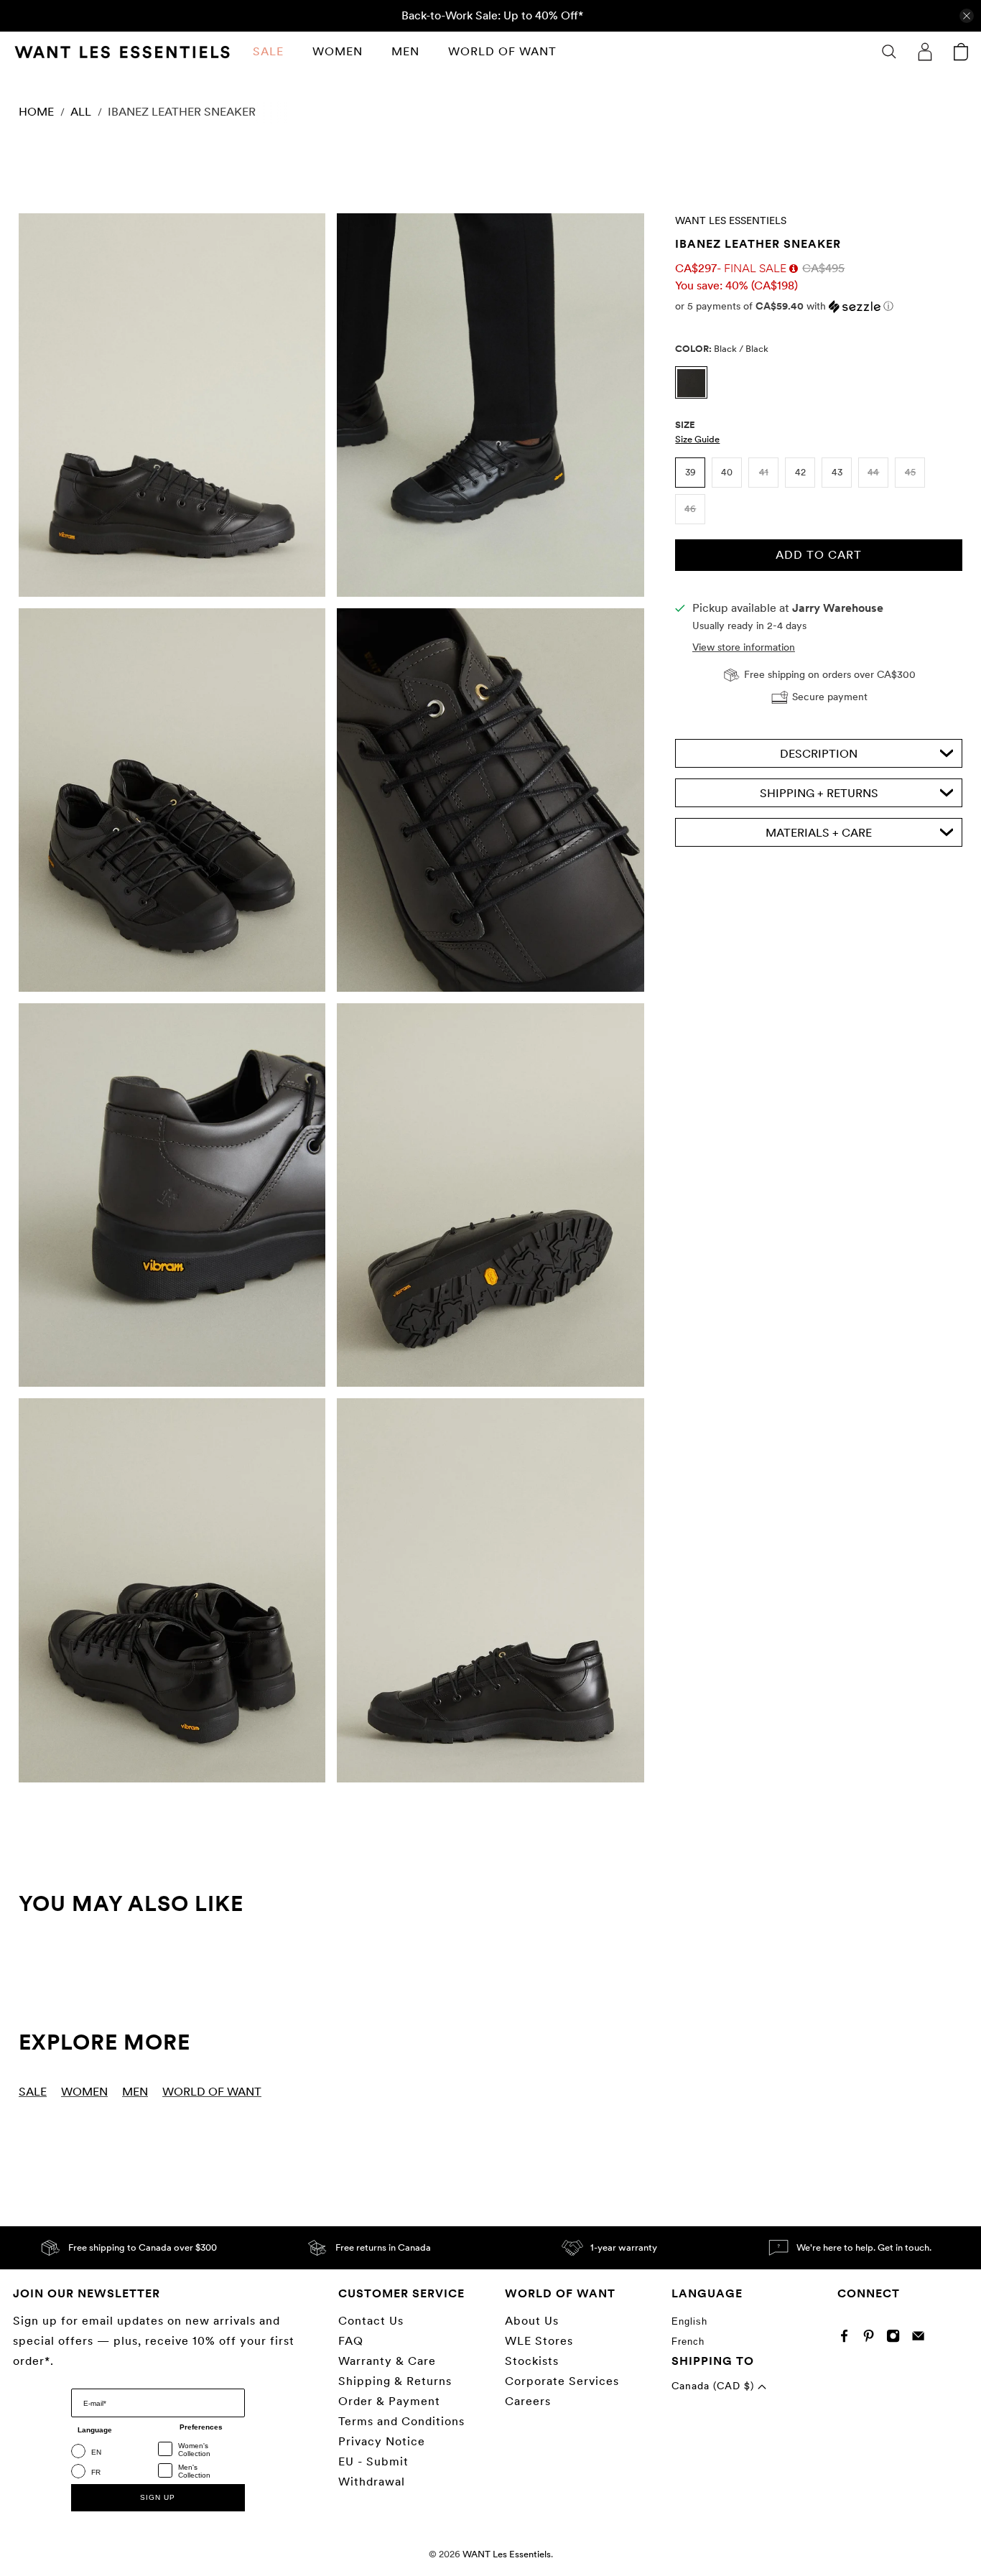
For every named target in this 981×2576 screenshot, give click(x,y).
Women (338, 51)
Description (819, 754)
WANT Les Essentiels (731, 220)
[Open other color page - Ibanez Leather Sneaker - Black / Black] (695, 395)
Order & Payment (389, 2401)
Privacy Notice (382, 2441)
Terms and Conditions (401, 2421)
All (81, 112)
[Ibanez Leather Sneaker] (172, 405)
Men (405, 51)
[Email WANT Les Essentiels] (922, 2339)
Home (36, 112)
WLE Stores (539, 2341)
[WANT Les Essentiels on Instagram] (897, 2339)
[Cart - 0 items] (961, 52)
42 (800, 472)
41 (764, 472)
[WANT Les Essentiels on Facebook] (848, 2339)
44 (873, 472)
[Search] (889, 52)
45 (910, 472)
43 (837, 472)
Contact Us (371, 2321)
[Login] (925, 52)
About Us (532, 2321)
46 (690, 509)
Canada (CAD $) (715, 2386)
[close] (967, 16)
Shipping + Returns (819, 793)
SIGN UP (158, 2497)
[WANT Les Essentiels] (122, 52)
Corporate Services (562, 2381)
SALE (268, 51)
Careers (528, 2401)
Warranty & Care (387, 2361)
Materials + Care (819, 833)
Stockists (532, 2361)
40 (727, 472)
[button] (819, 306)
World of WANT (502, 51)
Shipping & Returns (395, 2381)
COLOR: (722, 349)
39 (691, 472)
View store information (744, 647)
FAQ (351, 2341)
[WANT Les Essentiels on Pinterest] (872, 2339)
